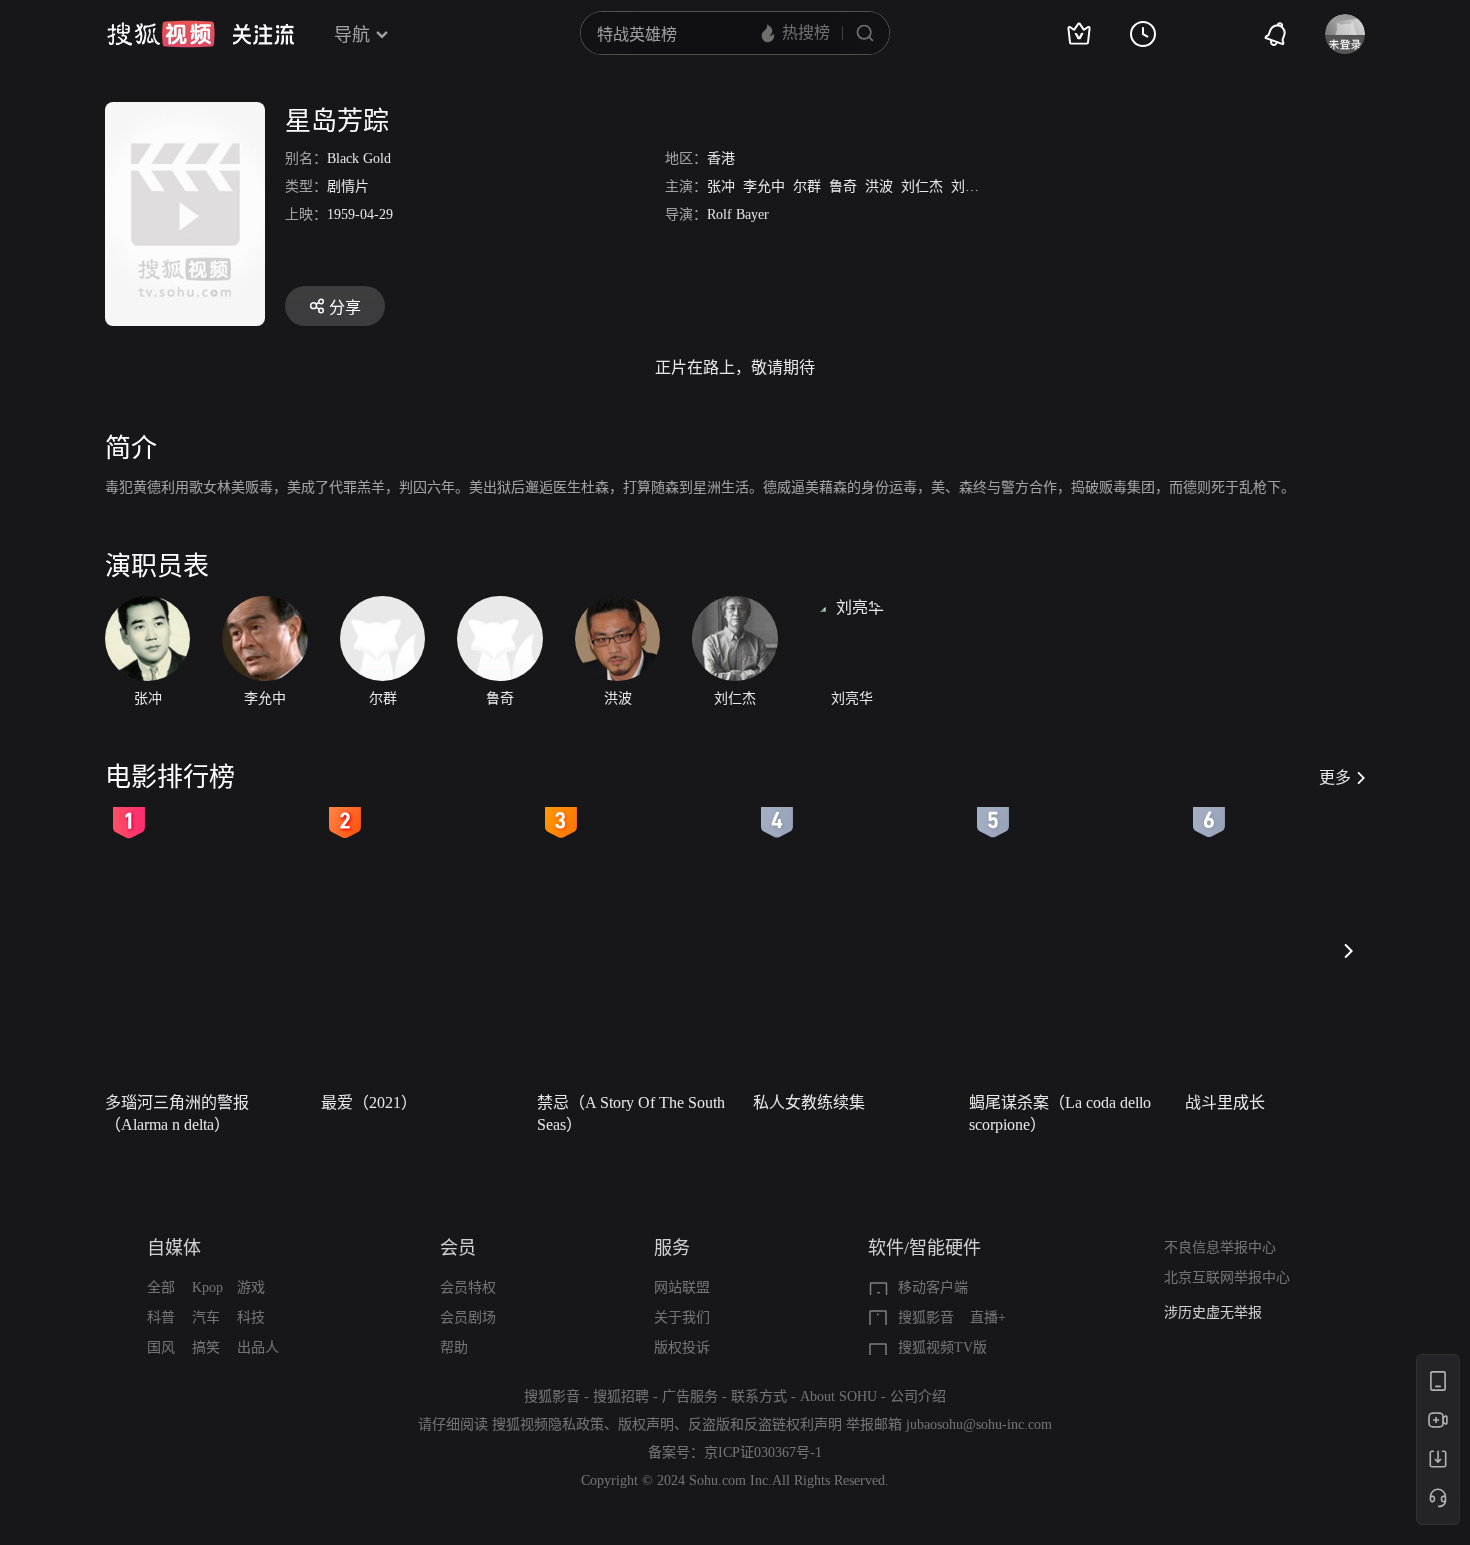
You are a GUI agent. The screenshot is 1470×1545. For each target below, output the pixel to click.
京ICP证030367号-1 (763, 1452)
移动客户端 (933, 1287)
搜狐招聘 (621, 1396)
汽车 (206, 1317)
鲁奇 (843, 186)
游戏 (251, 1287)
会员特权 (468, 1287)
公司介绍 (918, 1396)
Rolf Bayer (738, 214)
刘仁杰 (922, 186)
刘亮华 (972, 186)
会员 (458, 1248)
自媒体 (174, 1248)
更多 (1335, 777)
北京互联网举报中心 (1227, 1277)
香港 (721, 158)
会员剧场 (468, 1317)
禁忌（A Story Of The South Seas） (631, 1113)
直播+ (988, 1317)
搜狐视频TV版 (942, 1347)
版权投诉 (682, 1347)
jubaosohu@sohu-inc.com (979, 1424)
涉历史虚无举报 (1213, 1300)
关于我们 (682, 1317)
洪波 (879, 186)
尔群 (807, 186)
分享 (345, 307)
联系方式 (759, 1396)
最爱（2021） (369, 1102)
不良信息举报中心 (1220, 1247)
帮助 (454, 1347)
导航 (352, 35)
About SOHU (838, 1396)
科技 (251, 1317)
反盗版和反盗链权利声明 (765, 1424)
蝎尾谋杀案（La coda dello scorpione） (1060, 1113)
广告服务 (690, 1396)
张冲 (721, 186)
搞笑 (206, 1347)
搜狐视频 (161, 34)
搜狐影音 (926, 1317)
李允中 (764, 186)
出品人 (258, 1347)
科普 (161, 1317)
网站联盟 (682, 1287)
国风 (161, 1347)
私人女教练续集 (809, 1102)
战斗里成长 (1225, 1102)
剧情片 (348, 186)
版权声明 (646, 1424)
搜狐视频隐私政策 (548, 1424)
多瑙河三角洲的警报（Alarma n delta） (177, 1113)
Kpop (207, 1287)
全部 (161, 1287)
